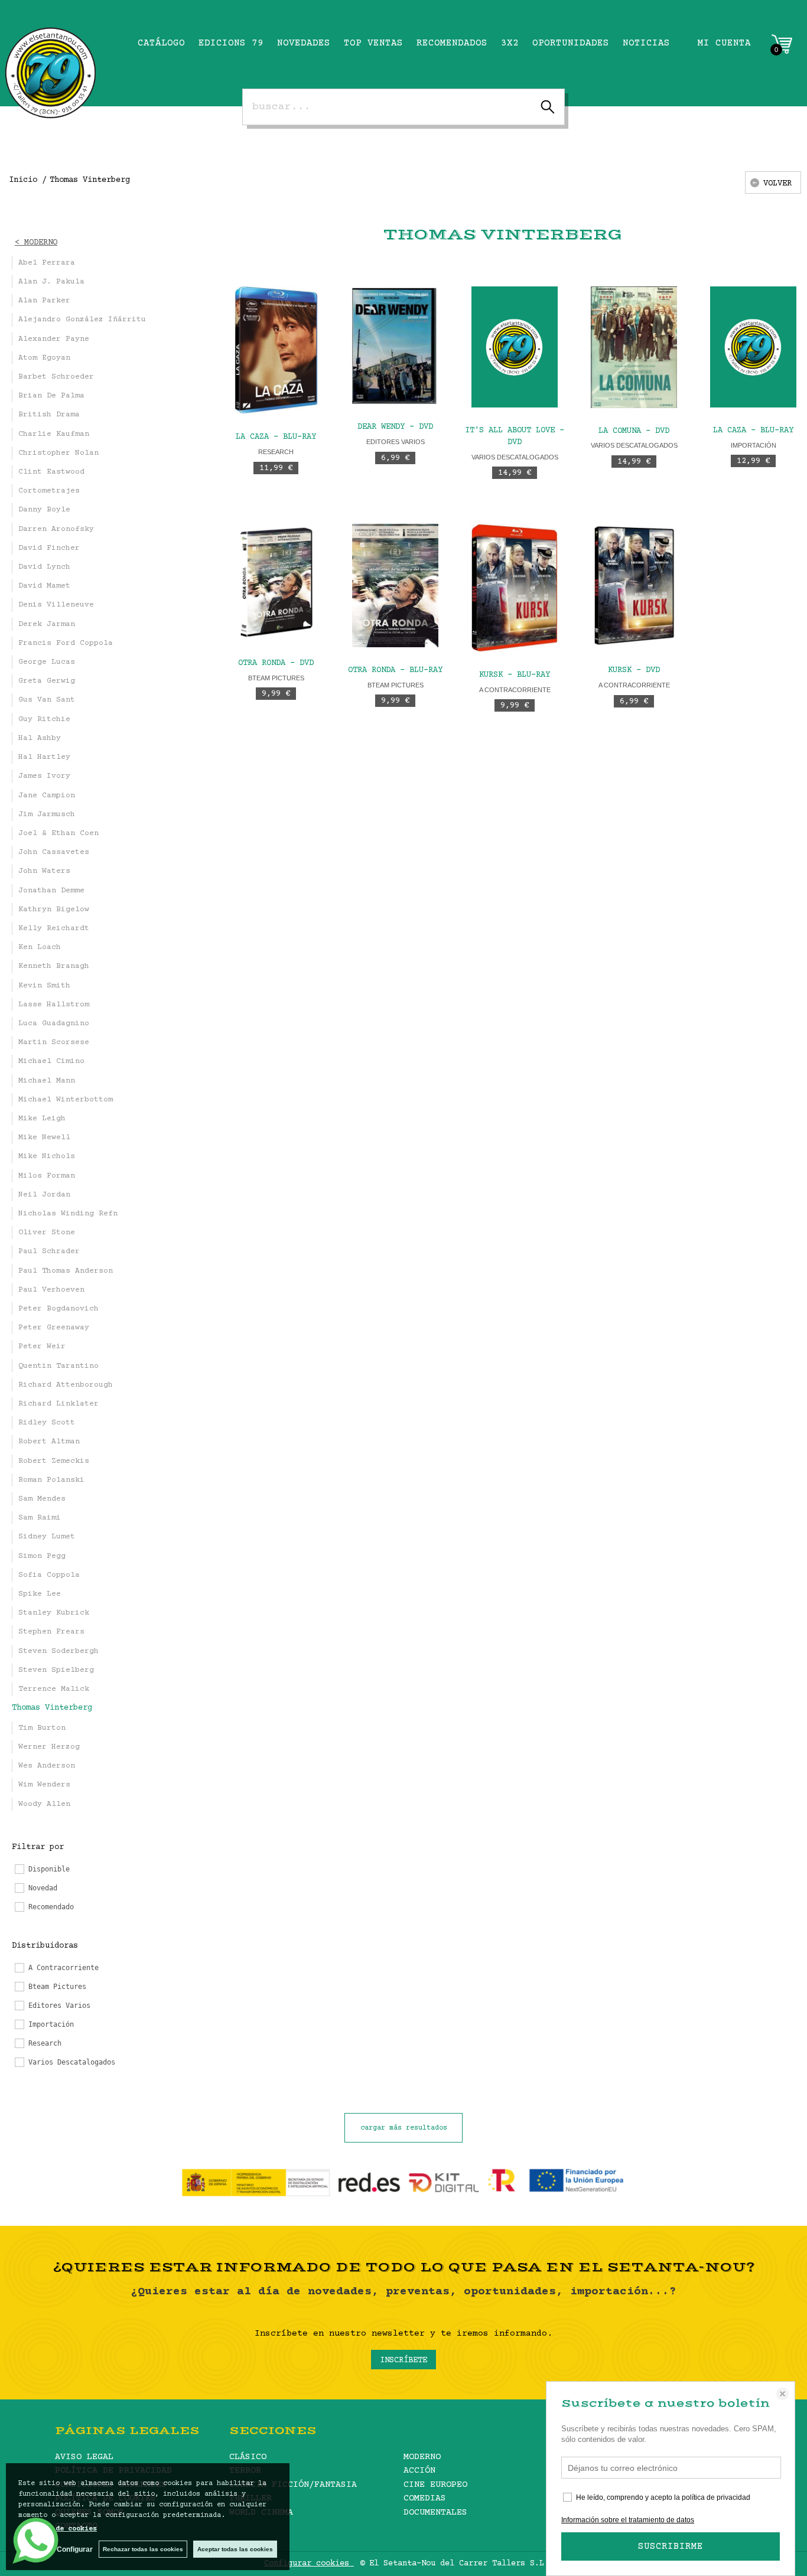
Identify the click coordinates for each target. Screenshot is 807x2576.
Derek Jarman (47, 624)
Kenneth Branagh (54, 966)
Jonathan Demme (51, 891)
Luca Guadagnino (54, 1023)
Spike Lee (40, 1594)
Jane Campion (47, 795)
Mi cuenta (724, 43)
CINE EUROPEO (435, 2485)
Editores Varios (396, 442)
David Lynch (44, 567)
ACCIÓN (419, 2471)
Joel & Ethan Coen (58, 833)
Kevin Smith (44, 986)
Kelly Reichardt (54, 928)
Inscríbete (403, 2360)
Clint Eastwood (51, 472)
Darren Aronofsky (56, 529)
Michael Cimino (51, 1061)
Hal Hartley (44, 757)
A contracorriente (515, 690)
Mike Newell (44, 1137)
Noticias (646, 43)
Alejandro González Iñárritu (82, 319)
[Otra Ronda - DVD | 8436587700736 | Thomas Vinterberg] (276, 582)
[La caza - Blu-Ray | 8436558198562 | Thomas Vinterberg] (276, 350)
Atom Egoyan (44, 358)
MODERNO (422, 2457)
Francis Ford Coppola (66, 643)
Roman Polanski (51, 1480)
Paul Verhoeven (51, 1290)
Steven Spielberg (56, 1670)
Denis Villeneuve (56, 605)
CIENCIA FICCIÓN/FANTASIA (293, 2485)
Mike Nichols (47, 1156)
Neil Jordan (44, 1195)
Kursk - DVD (634, 670)
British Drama (49, 415)
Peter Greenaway (54, 1328)
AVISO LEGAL (84, 2457)
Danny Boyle (44, 510)
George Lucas (47, 662)
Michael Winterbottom (66, 1100)
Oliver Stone (47, 1232)
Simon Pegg (42, 1556)
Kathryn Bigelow (54, 909)
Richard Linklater (58, 1404)
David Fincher (49, 548)
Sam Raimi (40, 1518)
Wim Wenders (44, 1785)
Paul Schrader (49, 1251)
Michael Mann (47, 1081)
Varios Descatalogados (515, 457)
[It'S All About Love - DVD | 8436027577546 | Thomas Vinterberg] (515, 347)
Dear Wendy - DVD (395, 427)
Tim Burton (42, 1728)
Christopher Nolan (58, 453)
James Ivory (44, 776)
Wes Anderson (47, 1766)
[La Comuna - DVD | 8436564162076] (634, 347)
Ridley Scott (47, 1423)
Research (276, 452)
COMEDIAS (425, 2498)
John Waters (44, 871)
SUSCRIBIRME (671, 2546)
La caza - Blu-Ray (276, 437)
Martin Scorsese (54, 1042)
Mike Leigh (42, 1119)
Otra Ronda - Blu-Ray (395, 670)
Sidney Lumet (47, 1537)
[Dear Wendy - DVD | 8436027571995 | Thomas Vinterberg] (395, 345)
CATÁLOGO (161, 43)
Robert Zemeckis (54, 1461)
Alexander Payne (54, 339)
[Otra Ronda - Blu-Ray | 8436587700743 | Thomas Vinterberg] (395, 586)
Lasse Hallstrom (54, 1005)
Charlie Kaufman (54, 434)
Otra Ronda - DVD (276, 663)
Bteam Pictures (276, 678)
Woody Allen (44, 1804)
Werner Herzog (49, 1747)
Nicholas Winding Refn (68, 1214)
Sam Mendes (42, 1499)
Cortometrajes (49, 491)
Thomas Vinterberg (52, 1708)
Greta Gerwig (47, 681)
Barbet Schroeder (56, 377)
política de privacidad (716, 2497)
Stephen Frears (51, 1632)
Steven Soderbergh (58, 1651)
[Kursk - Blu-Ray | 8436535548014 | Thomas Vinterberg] (515, 588)
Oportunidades (571, 43)
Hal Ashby (40, 738)
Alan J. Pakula (51, 282)
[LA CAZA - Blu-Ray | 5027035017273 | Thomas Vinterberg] (753, 347)
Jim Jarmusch (47, 814)
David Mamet (44, 586)
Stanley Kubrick (54, 1613)
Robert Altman (49, 1442)
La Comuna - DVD (634, 431)
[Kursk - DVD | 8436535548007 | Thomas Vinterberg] (634, 586)
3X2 (510, 43)
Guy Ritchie (44, 719)
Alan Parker (44, 301)
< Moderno (36, 243)
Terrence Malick (54, 1689)
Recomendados (452, 43)
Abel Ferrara (47, 263)
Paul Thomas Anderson (66, 1271)
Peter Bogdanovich (58, 1309)
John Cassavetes (54, 852)
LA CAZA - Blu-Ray (753, 431)
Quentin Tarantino (58, 1366)
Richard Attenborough (66, 1385)
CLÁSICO (248, 2457)
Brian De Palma (51, 396)
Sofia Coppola (49, 1575)
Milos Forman (47, 1176)
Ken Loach (40, 947)
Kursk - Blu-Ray (515, 675)
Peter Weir (42, 1346)
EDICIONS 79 (231, 43)
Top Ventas (373, 43)
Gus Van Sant (47, 700)
